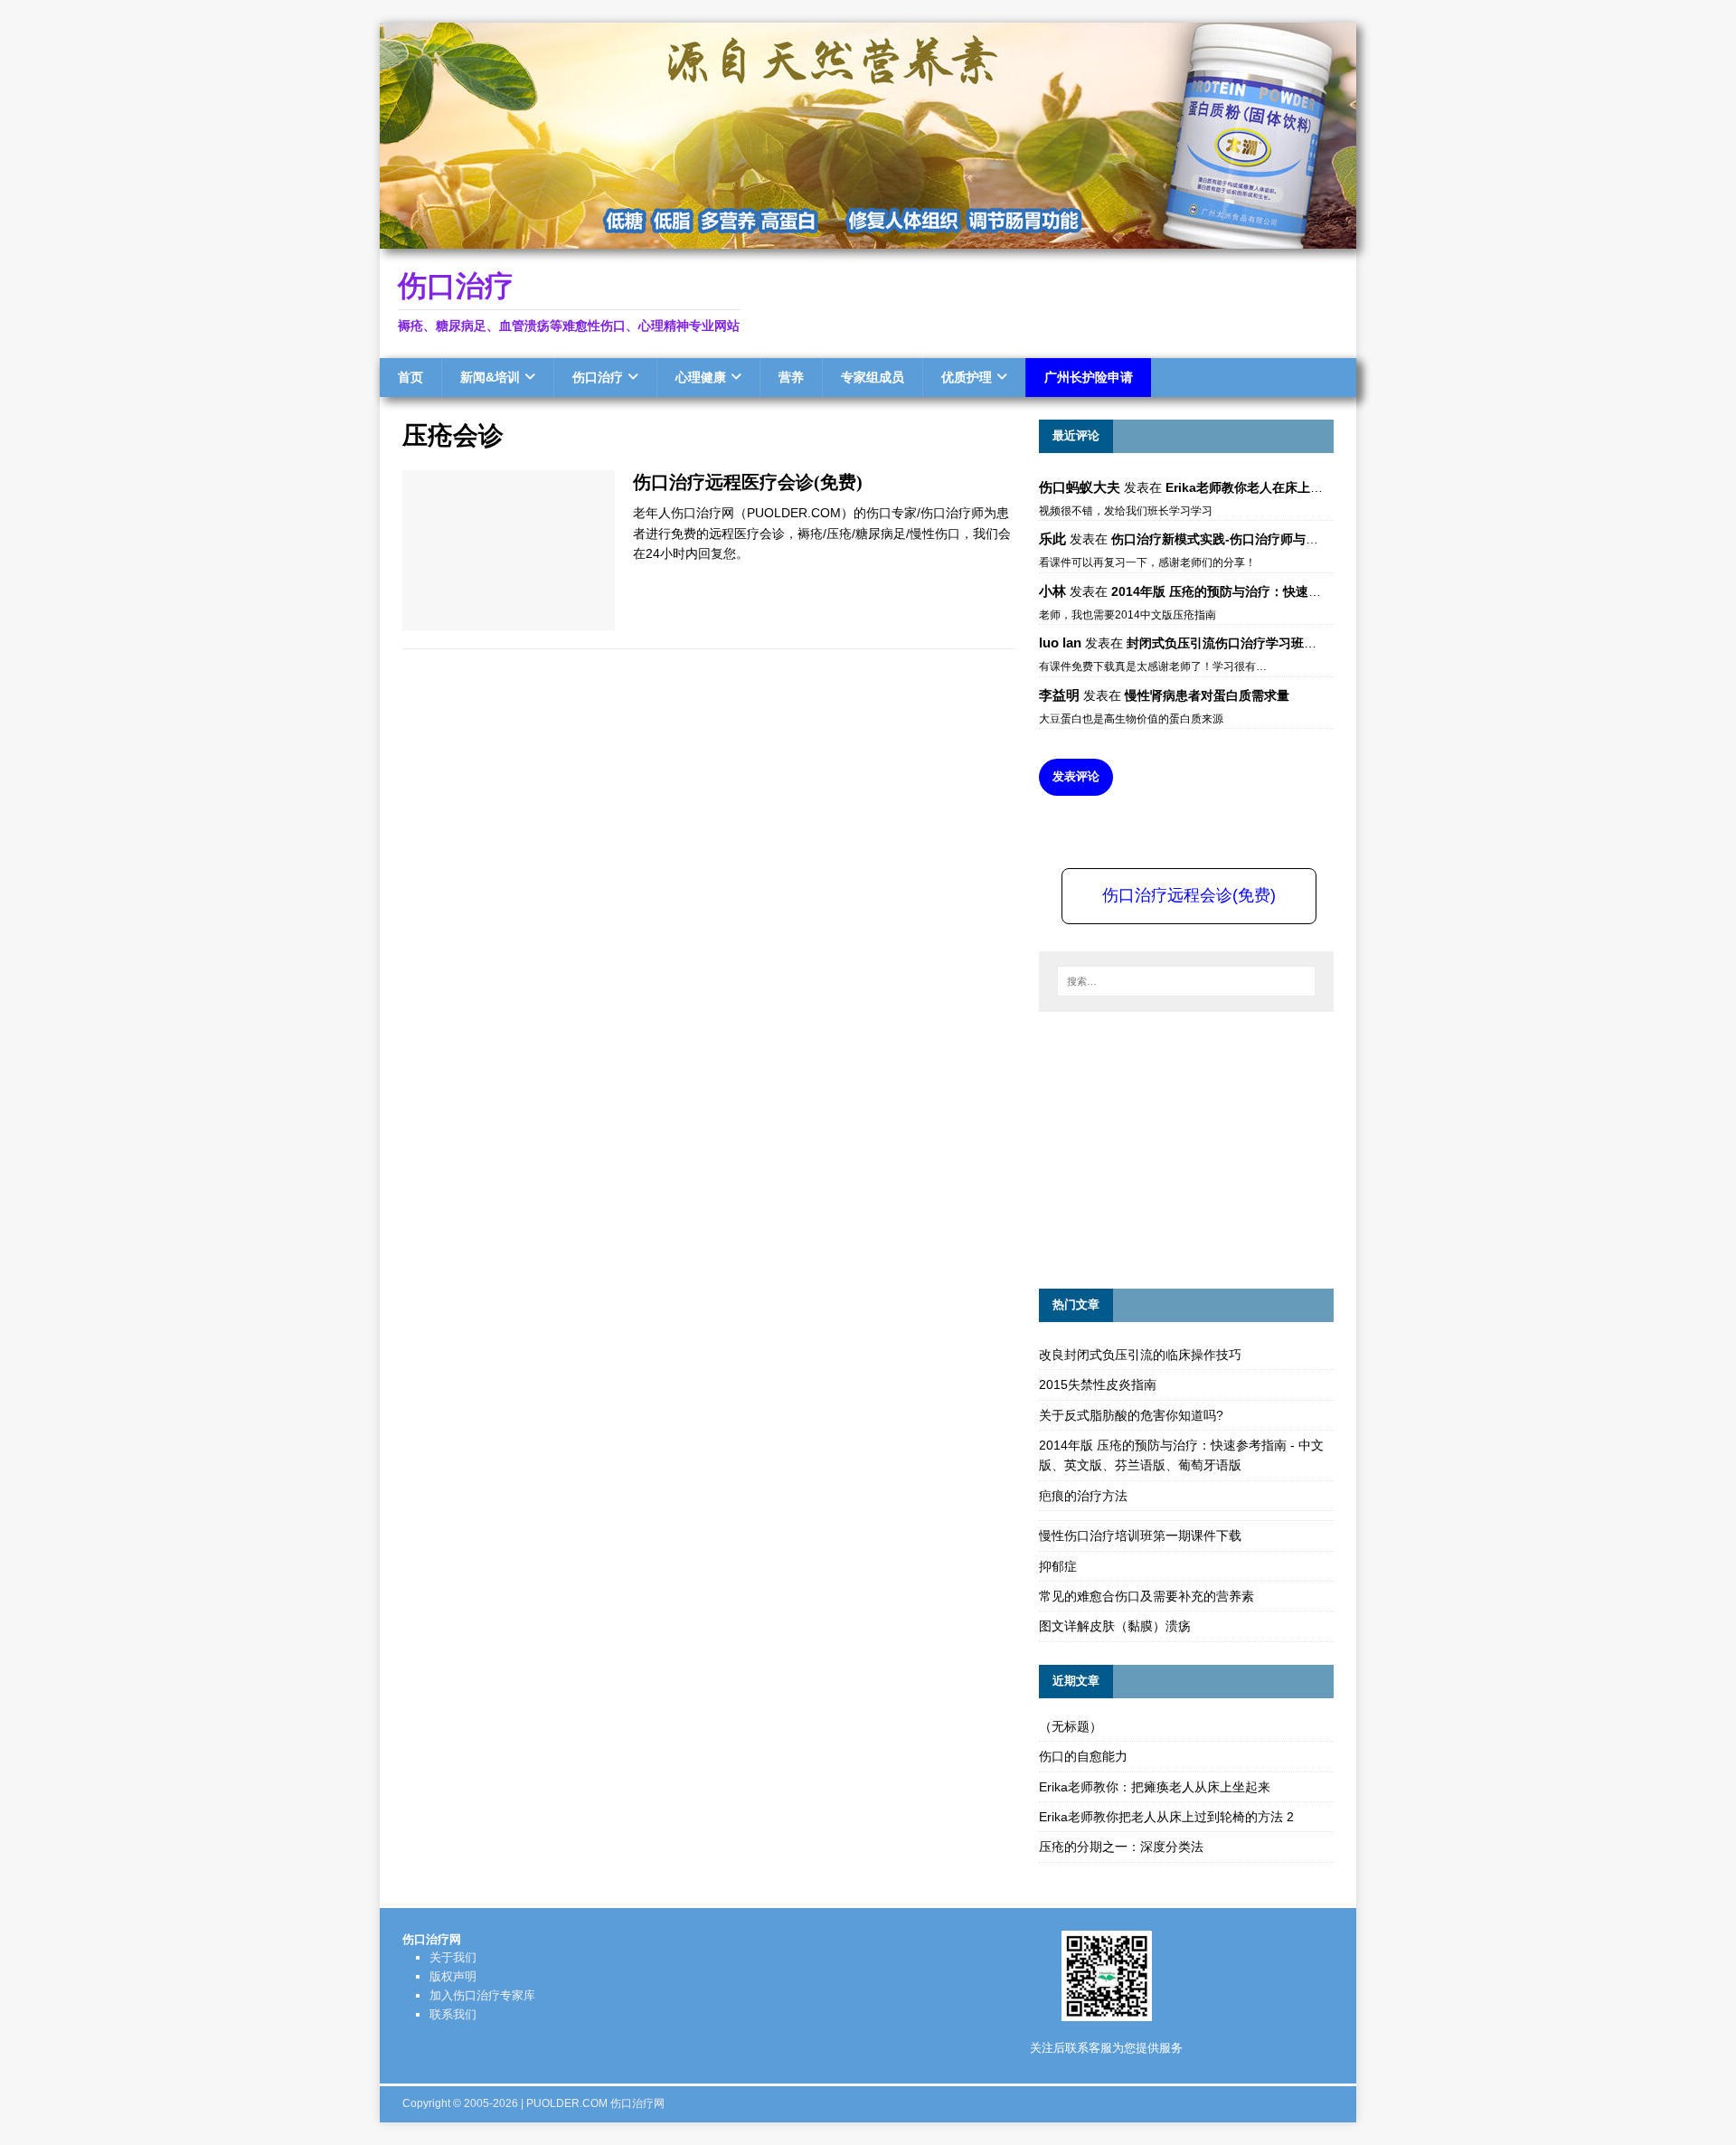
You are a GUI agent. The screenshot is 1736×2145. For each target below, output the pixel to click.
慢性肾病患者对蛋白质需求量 (1207, 695)
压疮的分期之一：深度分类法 (1121, 1847)
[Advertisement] (1175, 1148)
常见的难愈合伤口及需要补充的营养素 (1146, 1596)
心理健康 (701, 377)
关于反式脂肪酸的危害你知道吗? (1131, 1415)
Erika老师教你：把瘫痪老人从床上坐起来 (1155, 1787)
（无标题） (1071, 1726)
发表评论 (1076, 776)
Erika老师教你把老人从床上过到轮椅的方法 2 (1166, 1817)
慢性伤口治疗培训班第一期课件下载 (1140, 1536)
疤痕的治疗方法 (1083, 1496)
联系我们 (453, 2014)
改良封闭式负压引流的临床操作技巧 (1140, 1355)
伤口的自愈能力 (1083, 1756)
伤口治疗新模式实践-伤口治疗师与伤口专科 (1234, 539)
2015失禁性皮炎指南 (1098, 1384)
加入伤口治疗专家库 (482, 1995)
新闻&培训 (490, 377)
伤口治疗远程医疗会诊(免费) (748, 482)
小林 (1052, 591)
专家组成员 (873, 377)
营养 (791, 377)
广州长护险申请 (1089, 377)
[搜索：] (1186, 981)
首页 (410, 377)
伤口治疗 (598, 377)
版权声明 (453, 1976)
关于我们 (453, 1957)
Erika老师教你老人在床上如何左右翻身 (1276, 487)
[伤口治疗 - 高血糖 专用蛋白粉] (868, 239)
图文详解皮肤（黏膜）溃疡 (1115, 1626)
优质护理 (967, 377)
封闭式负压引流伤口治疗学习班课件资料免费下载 (1266, 643)
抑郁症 (1058, 1566)
